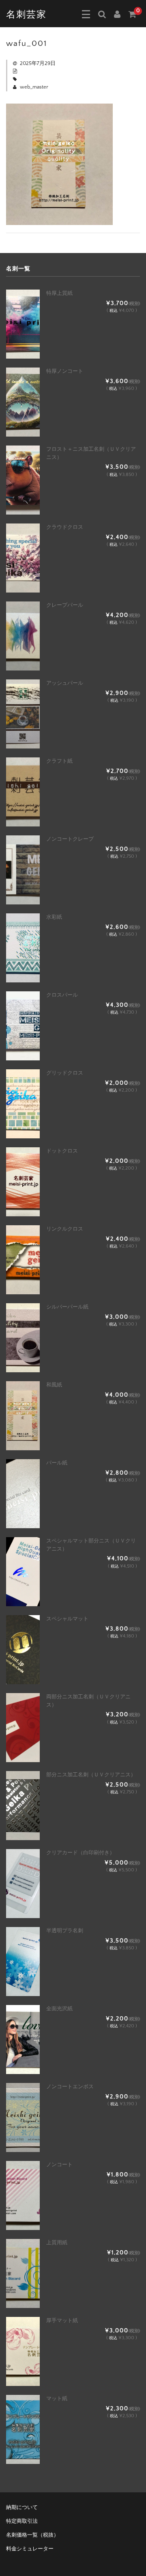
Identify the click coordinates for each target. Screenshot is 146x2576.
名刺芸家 (26, 15)
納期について (22, 2507)
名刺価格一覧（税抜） (32, 2535)
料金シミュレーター (30, 2549)
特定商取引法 (22, 2521)
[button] (86, 14)
